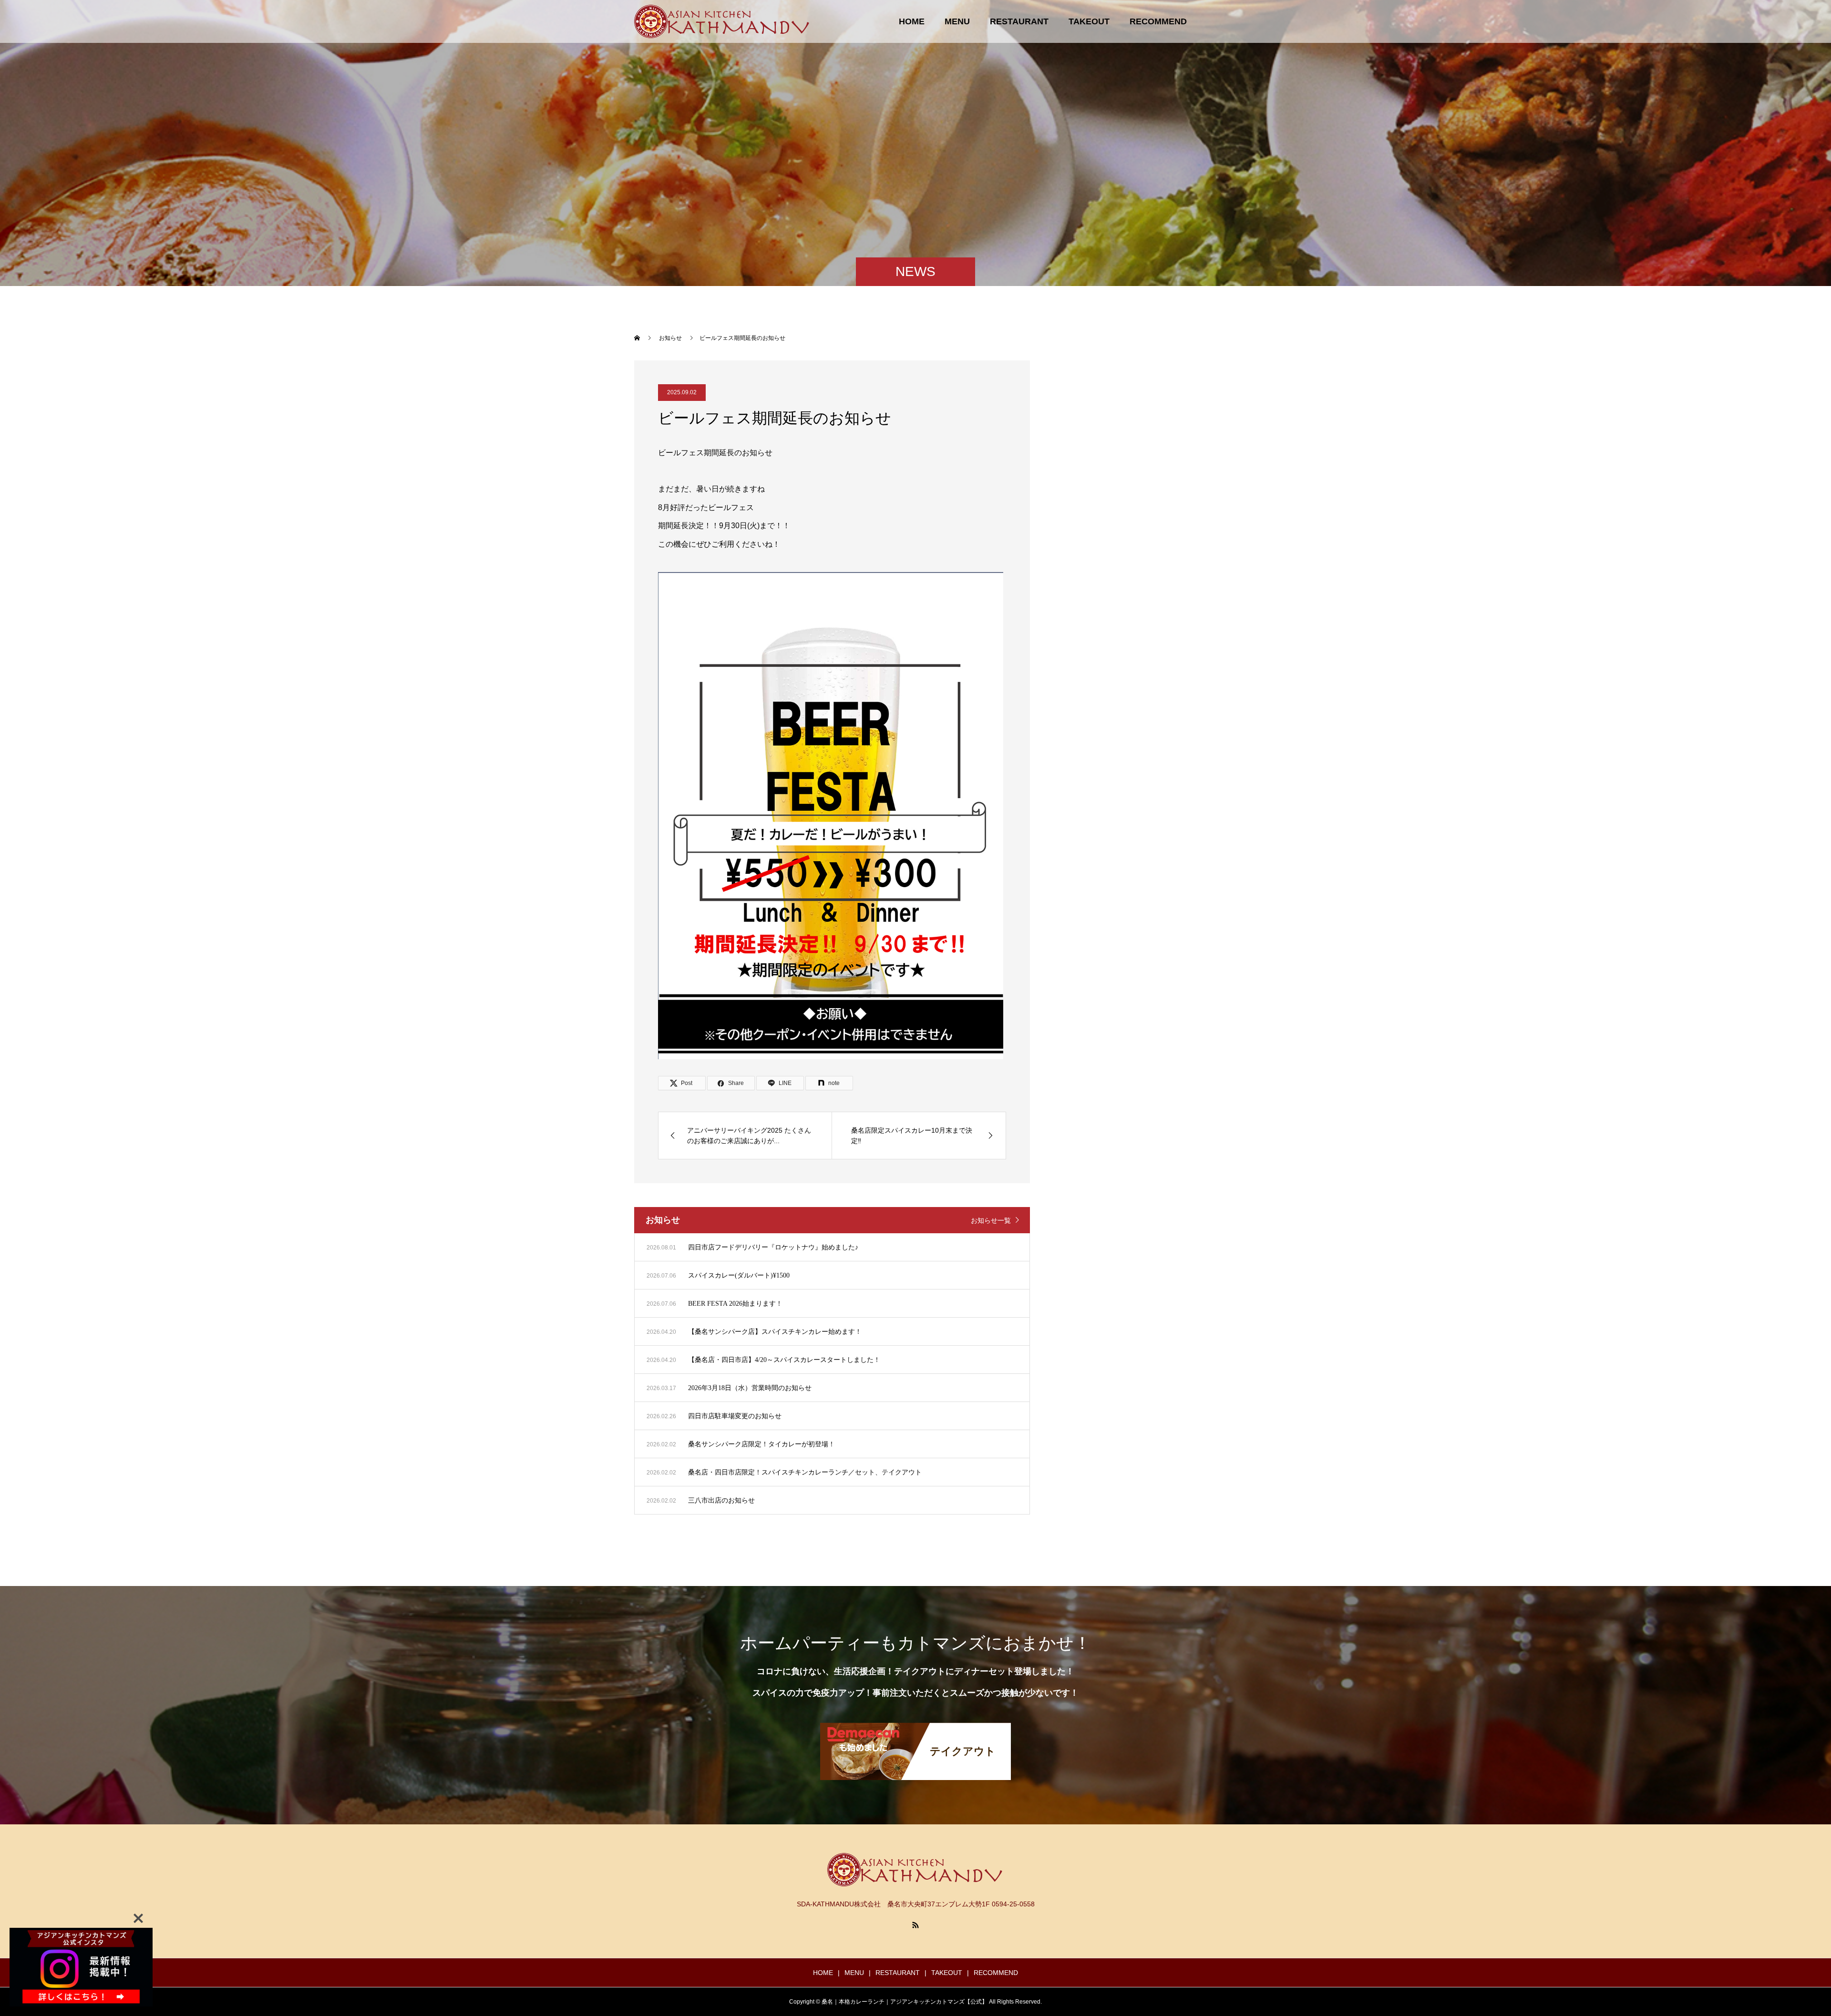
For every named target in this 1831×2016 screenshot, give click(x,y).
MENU (957, 21)
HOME (912, 21)
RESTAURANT (1019, 21)
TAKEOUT (1089, 21)
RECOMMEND (1158, 21)
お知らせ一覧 (991, 1220)
